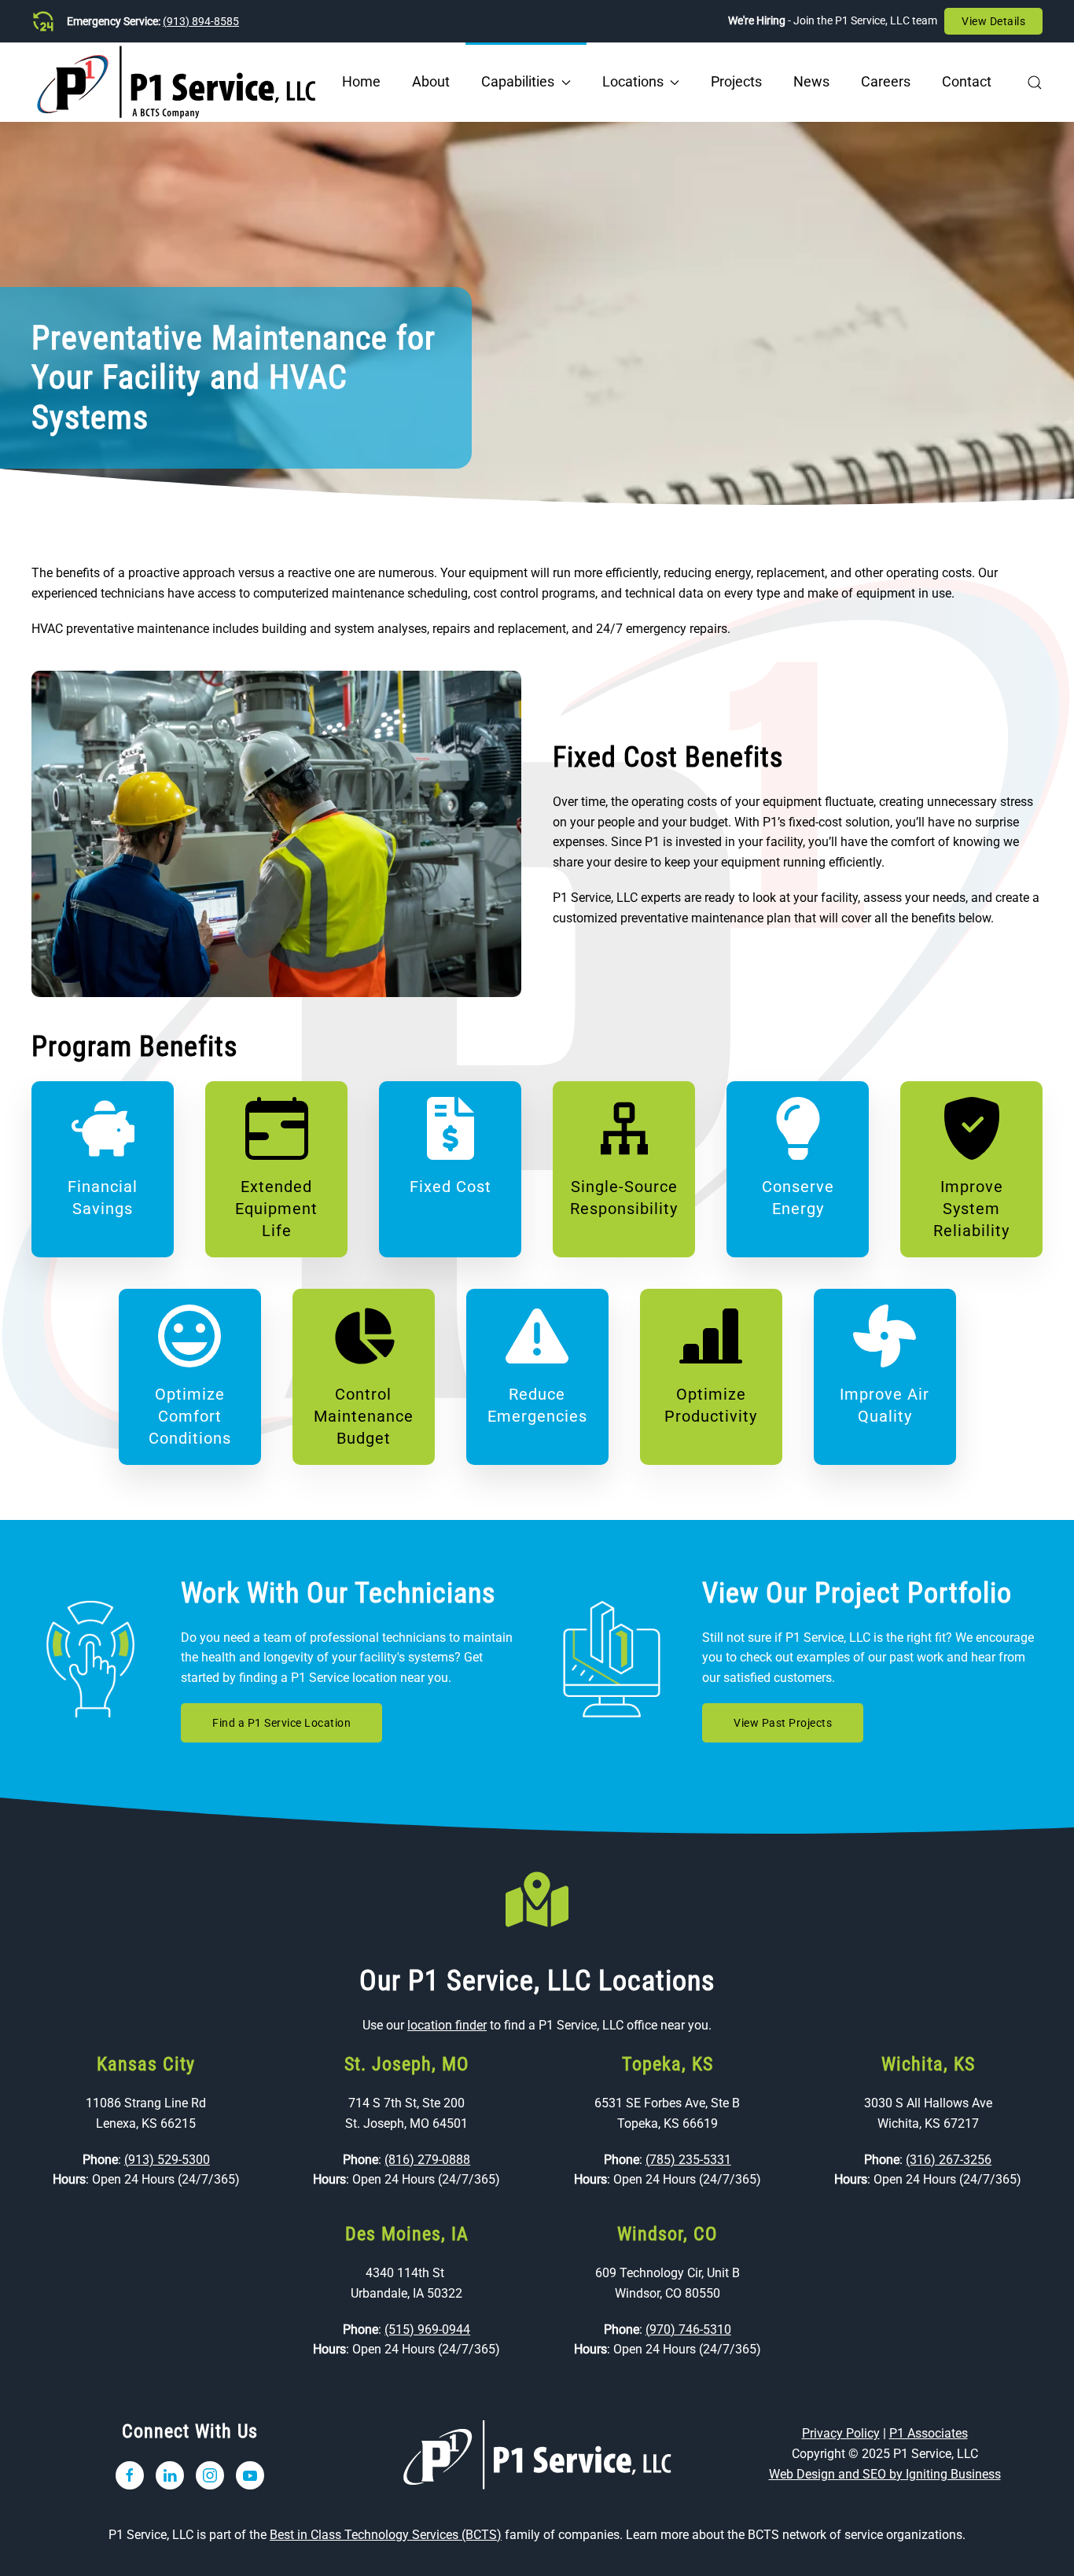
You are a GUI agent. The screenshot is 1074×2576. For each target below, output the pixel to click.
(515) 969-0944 (427, 2329)
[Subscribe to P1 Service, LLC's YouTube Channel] (250, 2475)
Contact (967, 81)
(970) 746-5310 (688, 2329)
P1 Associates (929, 2433)
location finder (447, 2025)
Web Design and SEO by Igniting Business (885, 2474)
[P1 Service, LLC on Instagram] (210, 2475)
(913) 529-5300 (167, 2160)
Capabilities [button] (518, 81)
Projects (736, 81)
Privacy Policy (841, 2433)
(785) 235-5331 (688, 2160)
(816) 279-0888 (427, 2160)
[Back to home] (177, 82)
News (811, 81)
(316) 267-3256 (949, 2160)
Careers (886, 81)
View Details (993, 21)
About (431, 81)
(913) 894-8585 (201, 21)
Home (361, 81)
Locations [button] (633, 81)
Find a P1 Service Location (281, 1723)
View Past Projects (783, 1723)
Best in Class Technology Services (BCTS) (386, 2535)
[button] (1035, 82)
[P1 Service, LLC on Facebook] (130, 2475)
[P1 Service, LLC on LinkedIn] (170, 2475)
